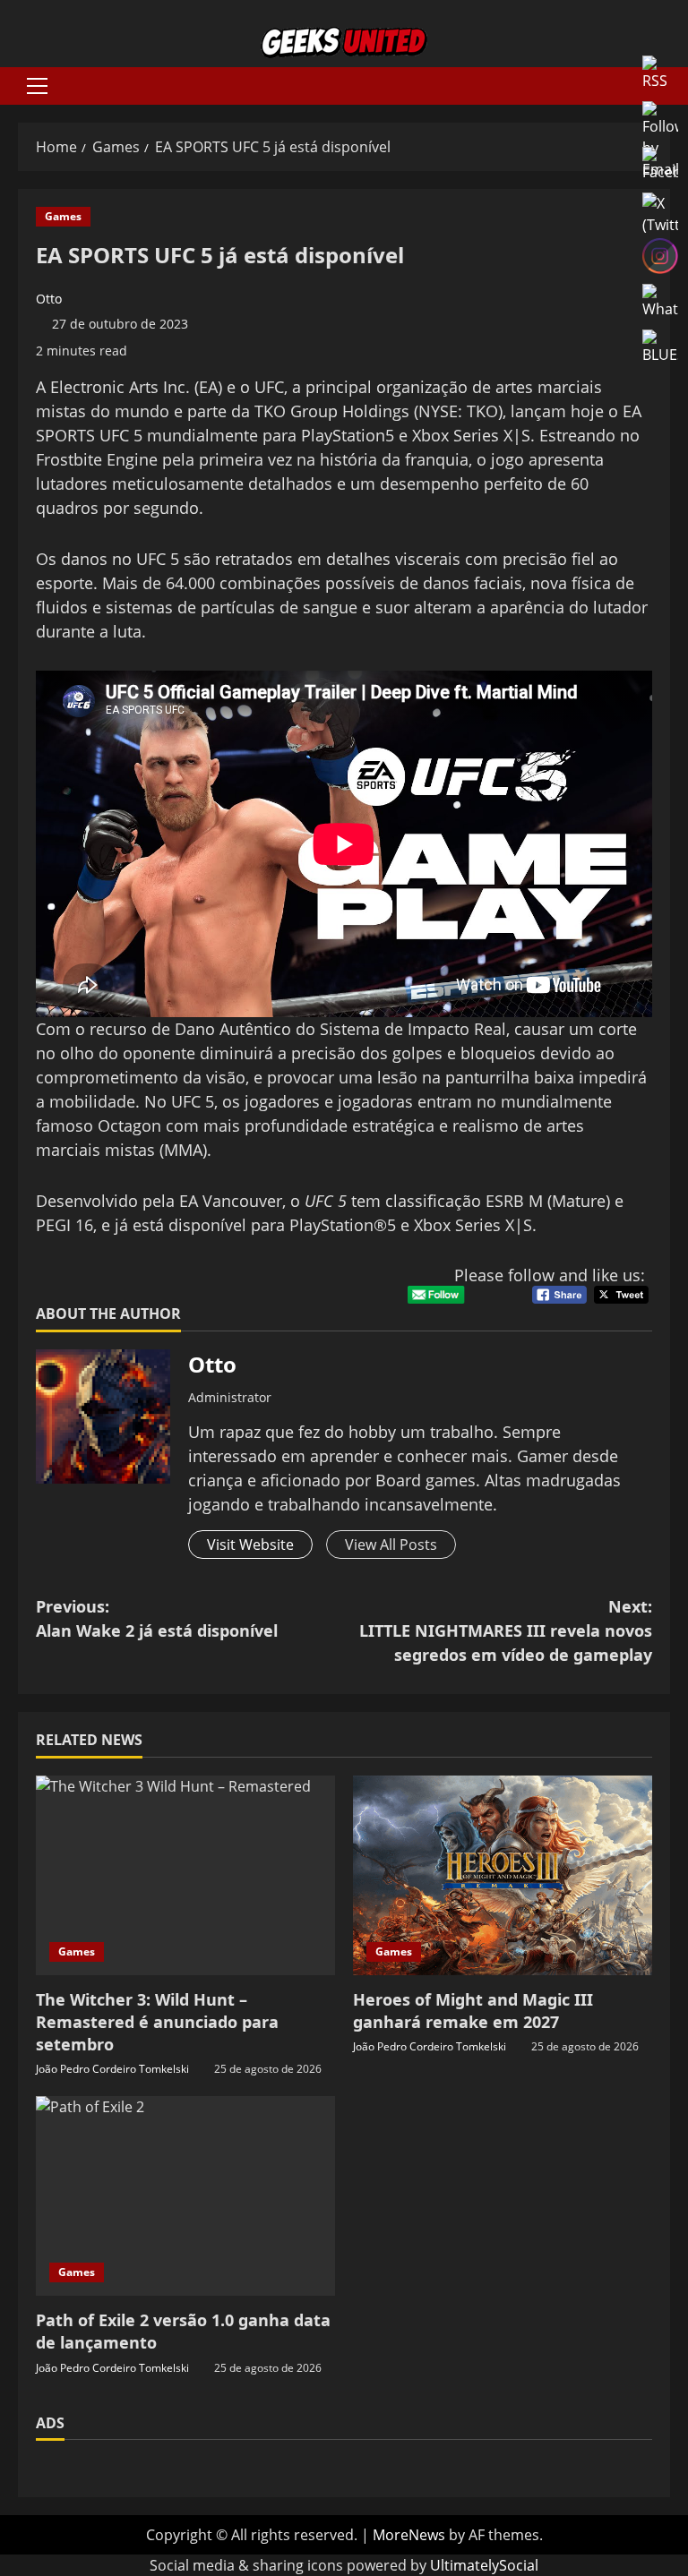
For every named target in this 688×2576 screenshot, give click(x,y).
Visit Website (250, 1545)
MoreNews (409, 2535)
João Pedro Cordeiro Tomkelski (112, 2069)
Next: (506, 1630)
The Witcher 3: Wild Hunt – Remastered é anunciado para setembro (157, 2022)
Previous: (157, 1618)
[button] (37, 86)
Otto (49, 299)
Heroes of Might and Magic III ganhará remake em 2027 (473, 2011)
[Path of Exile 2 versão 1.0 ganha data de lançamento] (185, 2196)
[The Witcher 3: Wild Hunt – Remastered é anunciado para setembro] (185, 1875)
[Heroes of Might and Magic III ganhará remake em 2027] (503, 1875)
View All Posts (391, 1545)
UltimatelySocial (484, 2565)
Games (63, 216)
